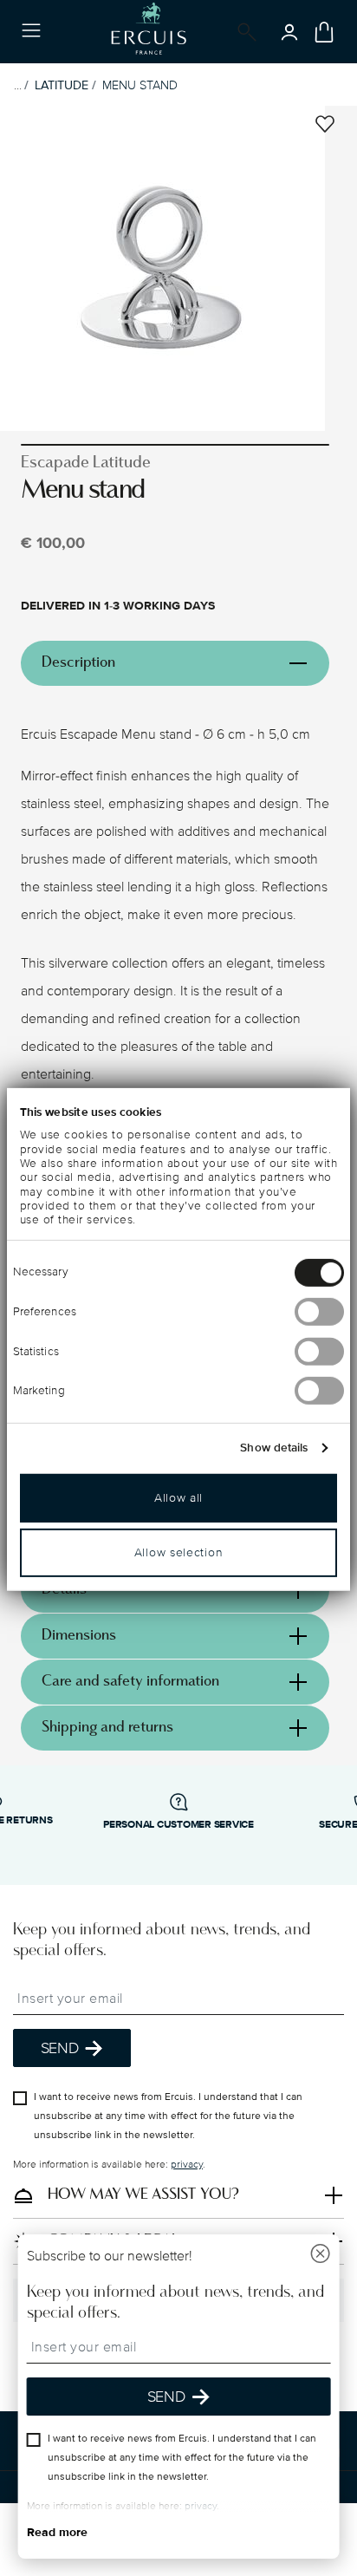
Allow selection (179, 1552)
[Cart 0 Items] (324, 32)
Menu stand (140, 85)
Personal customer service (178, 1825)
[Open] (243, 32)
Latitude (62, 85)
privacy (187, 2165)
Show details (274, 1448)
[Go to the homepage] (149, 32)
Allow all (178, 1498)
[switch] (319, 1312)
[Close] (320, 2256)
